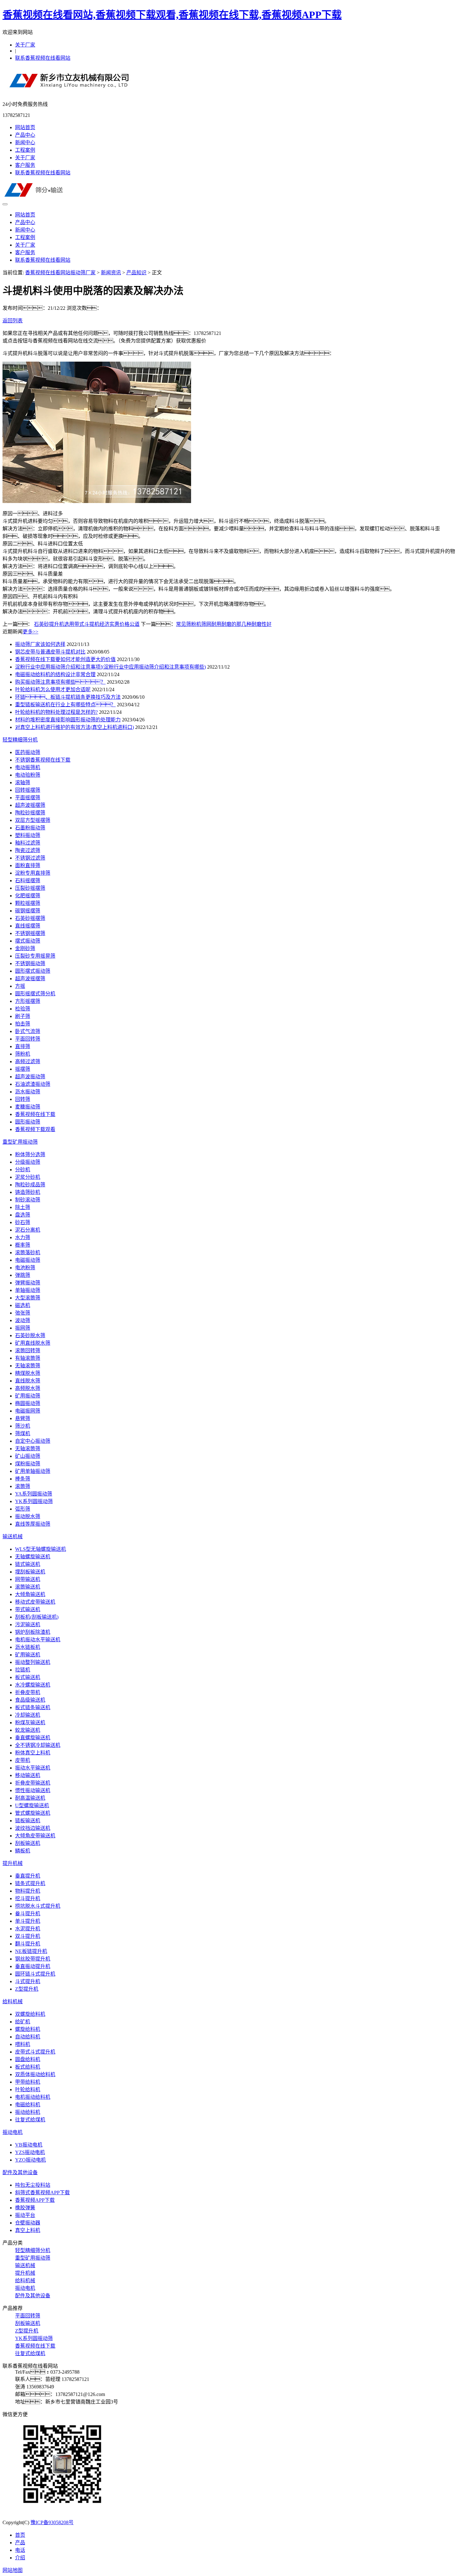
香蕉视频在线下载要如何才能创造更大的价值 (65, 659)
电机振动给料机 (33, 2097)
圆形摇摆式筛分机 (35, 994)
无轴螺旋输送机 (33, 1557)
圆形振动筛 (28, 1122)
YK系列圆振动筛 (34, 1501)
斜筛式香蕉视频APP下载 (42, 2193)
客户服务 (25, 165)
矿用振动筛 (28, 1396)
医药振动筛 (28, 752)
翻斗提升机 (28, 1944)
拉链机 (23, 1670)
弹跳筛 (23, 1275)
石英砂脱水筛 (30, 1335)
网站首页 (25, 127)
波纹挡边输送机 (33, 1828)
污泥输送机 (28, 1624)
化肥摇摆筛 (28, 896)
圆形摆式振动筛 (33, 971)
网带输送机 (28, 1579)
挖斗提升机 (28, 1898)
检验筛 (23, 1009)
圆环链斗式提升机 (35, 1974)
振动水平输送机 (33, 1768)
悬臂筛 (23, 1418)
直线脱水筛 (28, 1381)
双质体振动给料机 (35, 2074)
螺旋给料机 (28, 2029)
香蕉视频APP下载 (35, 2200)
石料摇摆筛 (28, 881)
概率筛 (23, 1245)
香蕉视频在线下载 (35, 1114)
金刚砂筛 (25, 948)
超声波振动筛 (30, 1077)
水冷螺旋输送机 (33, 1685)
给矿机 (23, 2022)
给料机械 (13, 2002)
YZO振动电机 (30, 2160)
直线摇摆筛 (28, 926)
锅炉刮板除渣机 (33, 1632)
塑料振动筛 (28, 835)
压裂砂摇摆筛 (30, 888)
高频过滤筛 (28, 1061)
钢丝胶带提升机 (33, 1959)
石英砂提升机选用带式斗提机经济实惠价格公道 (87, 624)
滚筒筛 (23, 1486)
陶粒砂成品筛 (30, 1185)
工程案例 (25, 150)
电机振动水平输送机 (38, 1640)
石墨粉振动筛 (30, 828)
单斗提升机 (28, 1921)
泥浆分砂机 (28, 1177)
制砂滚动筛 (28, 1200)
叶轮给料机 (28, 2089)
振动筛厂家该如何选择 (40, 644)
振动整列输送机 (33, 1662)
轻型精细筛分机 (20, 740)
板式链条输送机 (33, 1707)
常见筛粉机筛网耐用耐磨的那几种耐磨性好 (224, 624)
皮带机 (23, 1760)
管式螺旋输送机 (33, 1813)
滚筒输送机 (28, 1587)
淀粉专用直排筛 (33, 873)
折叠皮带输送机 (33, 1783)
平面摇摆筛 (28, 798)
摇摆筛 (23, 1069)
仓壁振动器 (28, 2223)
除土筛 (23, 1207)
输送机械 (13, 1537)
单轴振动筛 (28, 1290)
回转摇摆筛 (28, 790)
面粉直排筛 (28, 865)
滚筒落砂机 (28, 1252)
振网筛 (23, 1328)
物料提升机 (28, 1891)
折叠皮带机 (28, 1692)
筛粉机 (23, 1054)
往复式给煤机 (30, 2120)
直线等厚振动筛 (33, 1524)
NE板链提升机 (31, 1951)
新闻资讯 (111, 273)
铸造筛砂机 (28, 1192)
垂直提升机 (28, 1876)
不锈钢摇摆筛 (30, 933)
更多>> (30, 632)
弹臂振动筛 (28, 1283)
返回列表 (13, 321)
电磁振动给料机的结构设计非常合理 (55, 674)
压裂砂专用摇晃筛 (35, 956)
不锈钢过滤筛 (30, 858)
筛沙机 (23, 1426)
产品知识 (136, 273)
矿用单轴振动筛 (33, 1471)
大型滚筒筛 (28, 1298)
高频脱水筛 (28, 1388)
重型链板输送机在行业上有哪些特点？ (65, 705)
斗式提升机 (28, 1981)
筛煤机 (23, 1433)
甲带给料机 (28, 2082)
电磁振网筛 (28, 1411)
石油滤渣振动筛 (33, 1084)
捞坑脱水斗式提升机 (38, 1906)
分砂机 (23, 1170)
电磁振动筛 (28, 1260)
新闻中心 (25, 142)
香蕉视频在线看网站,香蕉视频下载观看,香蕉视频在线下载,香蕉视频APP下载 (172, 15)
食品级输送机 (30, 1700)
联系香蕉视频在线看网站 (43, 58)
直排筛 (23, 1046)
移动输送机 (28, 1775)
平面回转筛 (28, 1039)
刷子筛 (23, 1016)
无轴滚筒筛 (28, 1366)
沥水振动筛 (28, 1092)
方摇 (20, 986)
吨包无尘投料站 (33, 2185)
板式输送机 (28, 1677)
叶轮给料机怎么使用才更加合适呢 (53, 689)
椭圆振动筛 (28, 1403)
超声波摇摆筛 (30, 805)
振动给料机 (28, 2112)
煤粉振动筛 (28, 1464)
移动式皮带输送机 (35, 1602)
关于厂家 (25, 45)
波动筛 (23, 1320)
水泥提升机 (28, 1929)
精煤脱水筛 (28, 1373)
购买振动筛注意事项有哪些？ (60, 682)
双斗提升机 (28, 1936)
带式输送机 (28, 1609)
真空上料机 (28, 2230)
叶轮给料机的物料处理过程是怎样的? (56, 712)
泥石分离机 (28, 1230)
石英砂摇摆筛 (30, 918)
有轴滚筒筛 (28, 1358)
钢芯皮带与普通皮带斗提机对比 (50, 652)
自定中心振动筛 (33, 1441)
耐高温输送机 (30, 1798)
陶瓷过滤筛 (28, 850)
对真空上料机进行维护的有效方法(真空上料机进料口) (74, 727)
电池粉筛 (25, 1268)
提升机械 (13, 1863)
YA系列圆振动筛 (34, 1494)
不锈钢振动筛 (30, 963)
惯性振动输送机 (33, 1790)
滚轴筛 (23, 782)
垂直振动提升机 (33, 1966)
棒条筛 (23, 1479)
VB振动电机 (29, 2145)
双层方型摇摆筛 (33, 820)
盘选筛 (23, 1215)
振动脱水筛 (28, 1516)
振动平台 (25, 2215)
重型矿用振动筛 (20, 1142)
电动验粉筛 (28, 775)
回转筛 (23, 1099)
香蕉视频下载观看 (35, 1129)
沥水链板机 (28, 1647)
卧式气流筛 (28, 1031)
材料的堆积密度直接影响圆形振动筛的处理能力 (68, 720)
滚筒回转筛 (28, 1351)
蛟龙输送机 (28, 1730)
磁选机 (23, 1305)
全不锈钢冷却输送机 (38, 1745)
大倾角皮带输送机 (35, 1836)
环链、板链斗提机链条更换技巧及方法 (68, 697)
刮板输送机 (28, 1843)
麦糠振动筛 (28, 1107)
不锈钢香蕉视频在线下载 (43, 760)
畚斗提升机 (28, 1914)
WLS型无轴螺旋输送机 (41, 1549)
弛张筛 (23, 1313)
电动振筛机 (28, 767)
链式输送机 (28, 1564)
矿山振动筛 (28, 1456)
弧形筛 (23, 1509)
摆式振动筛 (28, 941)
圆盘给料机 (28, 2059)
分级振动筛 (28, 1162)
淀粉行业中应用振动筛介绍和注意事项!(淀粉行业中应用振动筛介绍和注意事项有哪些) (110, 667)
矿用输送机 (28, 1655)
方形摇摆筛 (28, 1001)
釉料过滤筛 (28, 843)
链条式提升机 (30, 1883)
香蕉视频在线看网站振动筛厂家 (60, 273)
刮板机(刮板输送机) (37, 1617)
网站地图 (13, 2570)
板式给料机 (28, 2067)
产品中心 (25, 135)
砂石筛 (23, 1222)
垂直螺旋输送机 (33, 1738)
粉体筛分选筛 (30, 1154)
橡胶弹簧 (25, 2208)
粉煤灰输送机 (30, 1723)
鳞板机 (23, 1851)
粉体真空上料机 (33, 1753)
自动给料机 (28, 2037)
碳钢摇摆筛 (28, 911)
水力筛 (23, 1237)
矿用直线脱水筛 (33, 1343)
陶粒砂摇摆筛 (30, 813)
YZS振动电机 (30, 2152)
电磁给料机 (28, 2105)
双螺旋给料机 (30, 2014)
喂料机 (23, 2044)
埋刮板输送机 (30, 1572)
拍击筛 (23, 1024)
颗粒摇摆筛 (28, 903)
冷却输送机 (28, 1715)
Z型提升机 (27, 1989)
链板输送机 (28, 1821)
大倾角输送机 (30, 1594)
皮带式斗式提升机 (35, 2052)
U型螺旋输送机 (32, 1805)
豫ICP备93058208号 (52, 2522)
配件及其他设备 (20, 2172)
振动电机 (13, 2132)
